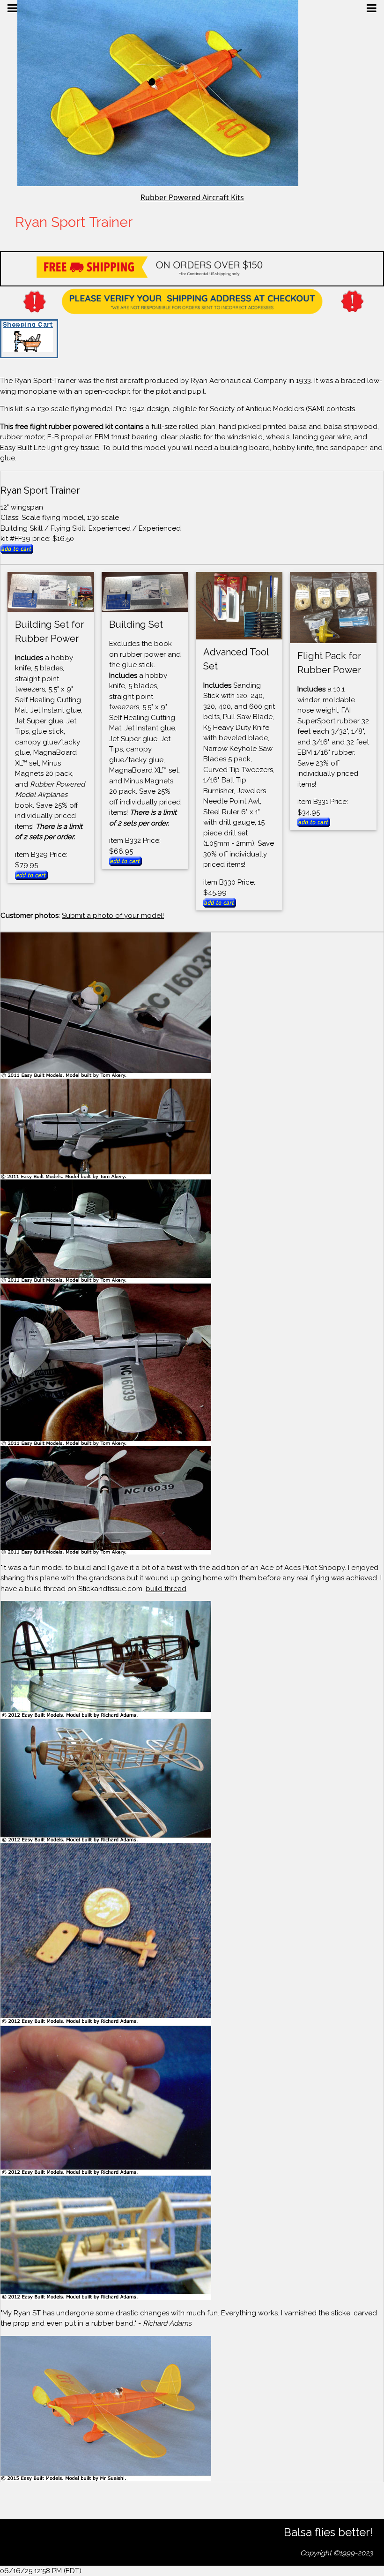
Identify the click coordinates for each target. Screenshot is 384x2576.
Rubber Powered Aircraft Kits (192, 197)
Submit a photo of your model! (113, 916)
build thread (166, 1589)
